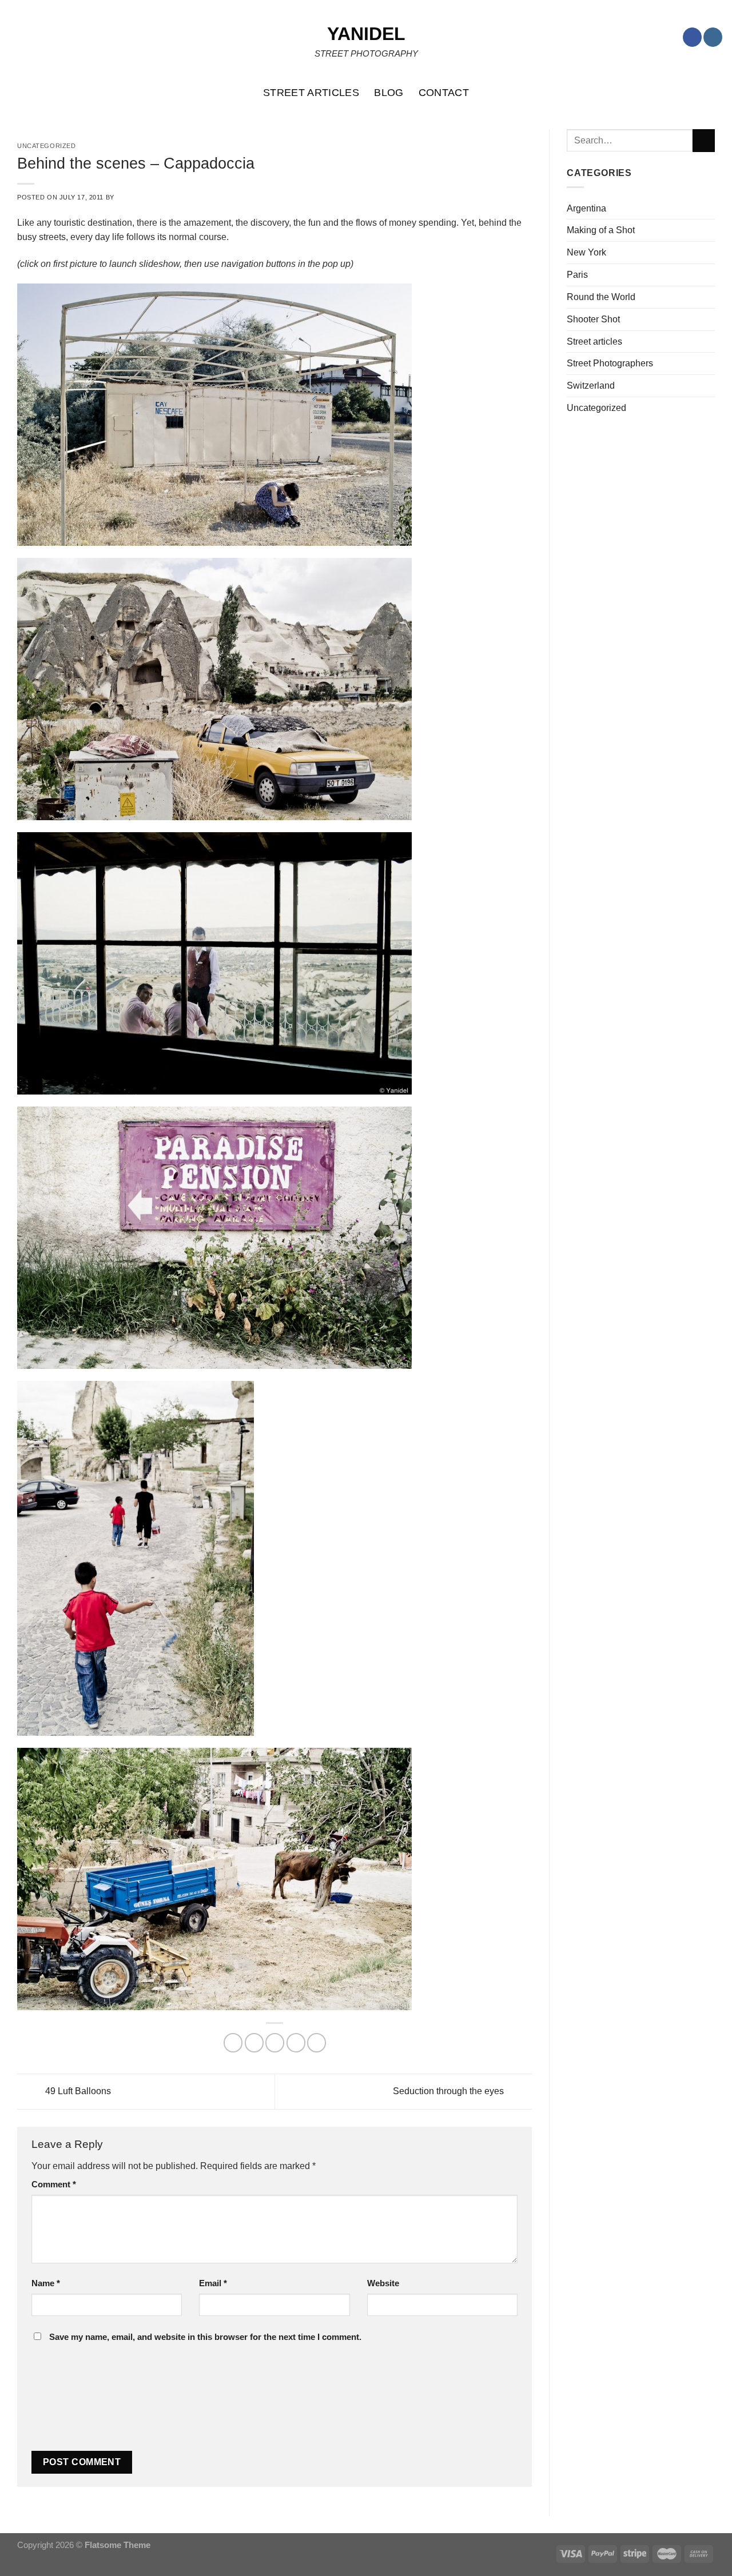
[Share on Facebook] (233, 2042)
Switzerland (591, 385)
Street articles (594, 341)
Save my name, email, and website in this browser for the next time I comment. (205, 2337)
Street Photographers (610, 363)
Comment (54, 2184)
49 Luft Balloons (77, 2091)
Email (213, 2283)
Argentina (586, 208)
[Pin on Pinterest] (296, 2042)
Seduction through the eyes (449, 2091)
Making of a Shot (601, 230)
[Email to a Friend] (275, 2042)
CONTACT (444, 93)
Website (383, 2283)
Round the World (601, 297)
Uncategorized (596, 408)
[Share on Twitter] (254, 2042)
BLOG (389, 93)
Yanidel (366, 34)
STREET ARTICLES (311, 93)
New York (586, 252)
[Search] (717, 93)
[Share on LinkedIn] (317, 2042)
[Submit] (704, 141)
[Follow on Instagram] (713, 37)
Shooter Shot (593, 319)
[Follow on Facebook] (692, 37)
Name (46, 2283)
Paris (577, 274)
